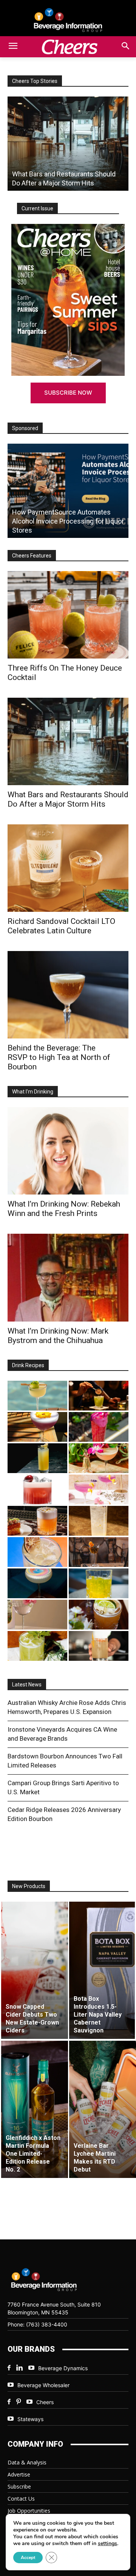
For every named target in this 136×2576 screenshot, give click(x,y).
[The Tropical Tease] (99, 1458)
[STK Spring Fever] (99, 1615)
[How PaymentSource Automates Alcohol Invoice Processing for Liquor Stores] (68, 491)
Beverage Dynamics (63, 2368)
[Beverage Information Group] (68, 20)
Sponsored (25, 428)
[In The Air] (99, 1521)
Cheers (45, 2402)
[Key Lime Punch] (37, 1552)
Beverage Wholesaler (43, 2385)
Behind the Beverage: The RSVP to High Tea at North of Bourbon (59, 1057)
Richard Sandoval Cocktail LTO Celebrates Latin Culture (61, 926)
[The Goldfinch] (99, 1583)
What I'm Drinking (33, 1092)
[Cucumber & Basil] (37, 1396)
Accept (28, 2558)
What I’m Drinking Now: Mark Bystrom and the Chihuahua (58, 1336)
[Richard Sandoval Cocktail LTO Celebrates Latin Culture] (68, 868)
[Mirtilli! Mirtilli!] (37, 1427)
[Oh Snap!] (37, 1646)
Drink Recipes (28, 1365)
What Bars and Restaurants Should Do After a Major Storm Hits (68, 799)
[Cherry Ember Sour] (37, 1489)
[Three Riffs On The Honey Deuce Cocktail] (68, 615)
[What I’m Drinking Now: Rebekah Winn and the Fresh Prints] (68, 1151)
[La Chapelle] (99, 1396)
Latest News (27, 1685)
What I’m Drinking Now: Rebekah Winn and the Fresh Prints (64, 1209)
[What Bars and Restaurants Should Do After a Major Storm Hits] (68, 144)
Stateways (30, 2419)
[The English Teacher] (99, 1489)
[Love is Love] (37, 1583)
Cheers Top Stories (35, 81)
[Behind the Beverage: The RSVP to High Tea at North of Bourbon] (68, 995)
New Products (29, 1886)
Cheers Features (32, 556)
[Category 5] (99, 1427)
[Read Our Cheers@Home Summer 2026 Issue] (68, 300)
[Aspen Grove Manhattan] (99, 1552)
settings (107, 2544)
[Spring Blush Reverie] (37, 1615)
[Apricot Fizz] (37, 1521)
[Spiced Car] (99, 1646)
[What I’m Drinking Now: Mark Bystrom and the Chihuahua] (68, 1277)
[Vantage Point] (37, 1458)
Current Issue (37, 208)
